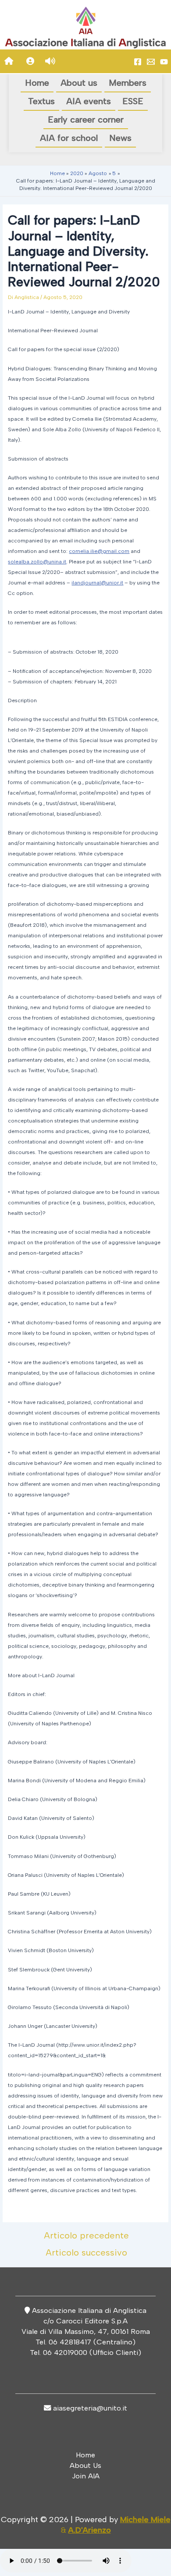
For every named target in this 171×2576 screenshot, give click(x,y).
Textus (41, 101)
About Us (85, 2465)
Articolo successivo (86, 2252)
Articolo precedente (86, 2235)
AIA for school (69, 138)
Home (37, 83)
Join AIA (86, 2476)
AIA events (89, 101)
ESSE (133, 101)
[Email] (151, 62)
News (120, 138)
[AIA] (164, 62)
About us (79, 83)
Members (128, 83)
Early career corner (86, 120)
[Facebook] (138, 62)
